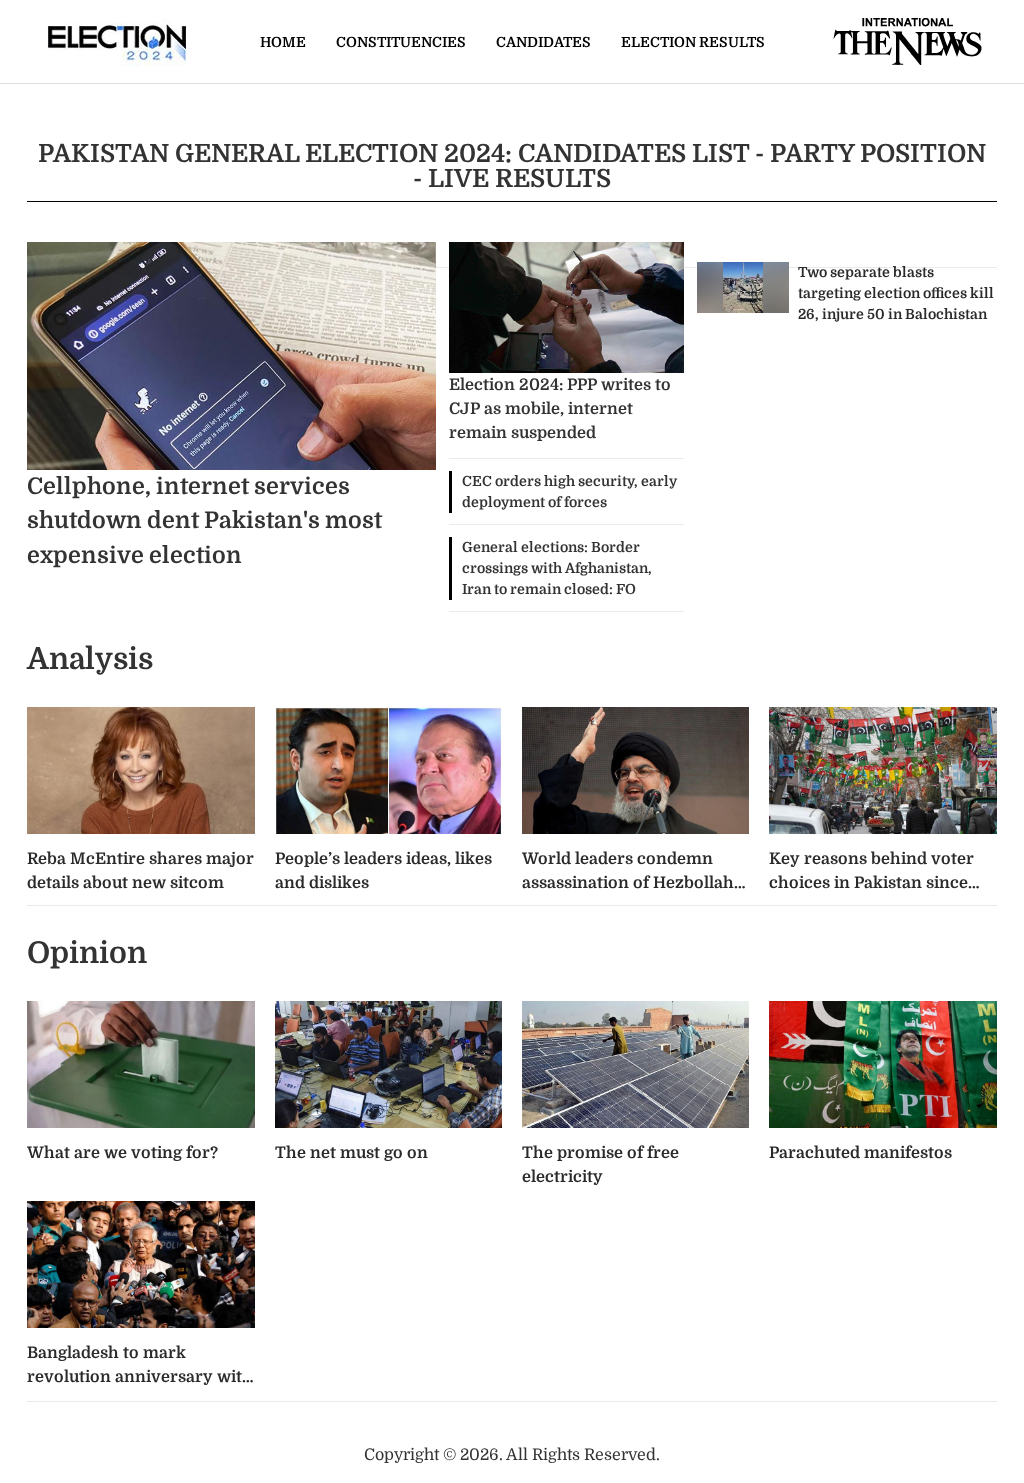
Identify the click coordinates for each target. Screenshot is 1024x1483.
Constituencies (401, 42)
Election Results (693, 42)
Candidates (543, 42)
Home (283, 42)
